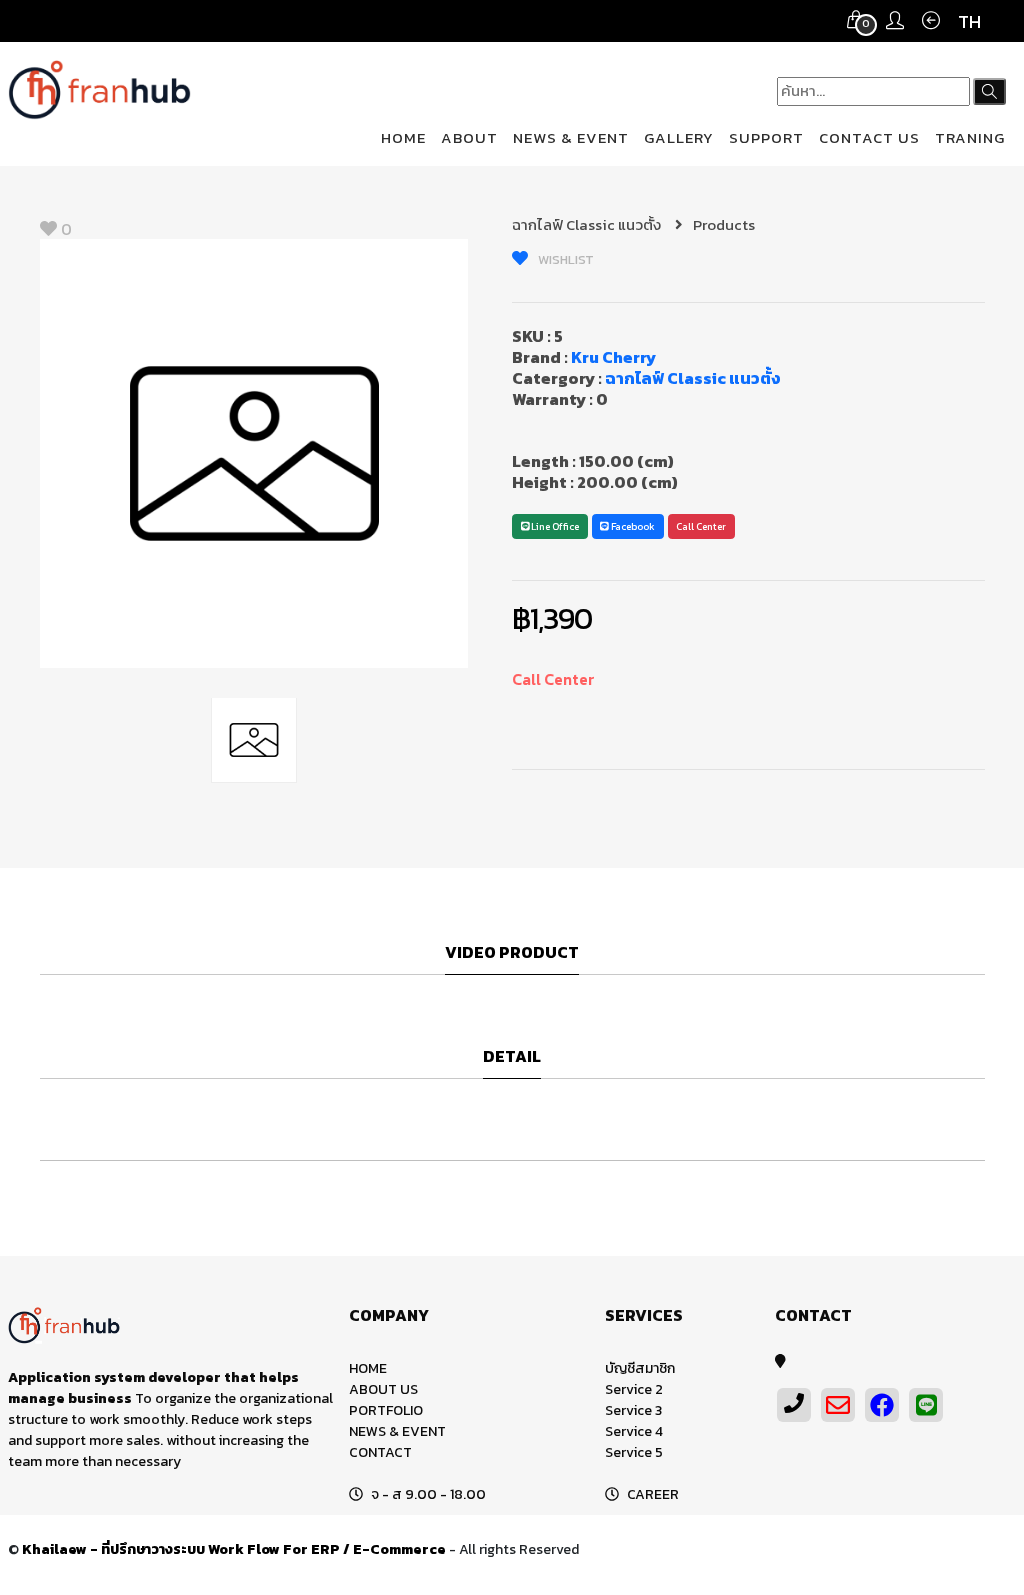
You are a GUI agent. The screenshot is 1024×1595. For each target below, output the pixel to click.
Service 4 (634, 1431)
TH (969, 21)
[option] (254, 453)
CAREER (653, 1494)
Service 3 (633, 1410)
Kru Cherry (613, 357)
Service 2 (634, 1389)
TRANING (970, 137)
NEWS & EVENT (571, 137)
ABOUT (469, 137)
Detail (512, 1057)
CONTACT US (869, 137)
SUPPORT (766, 137)
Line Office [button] (554, 526)
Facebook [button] (632, 526)
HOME (403, 137)
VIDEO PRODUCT (512, 953)
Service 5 (634, 1452)
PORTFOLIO (386, 1410)
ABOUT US (383, 1389)
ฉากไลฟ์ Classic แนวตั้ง (588, 224)
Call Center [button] (701, 526)
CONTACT (380, 1452)
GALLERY (679, 137)
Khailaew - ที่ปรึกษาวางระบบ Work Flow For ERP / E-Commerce (234, 1549)
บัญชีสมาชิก (640, 1368)
